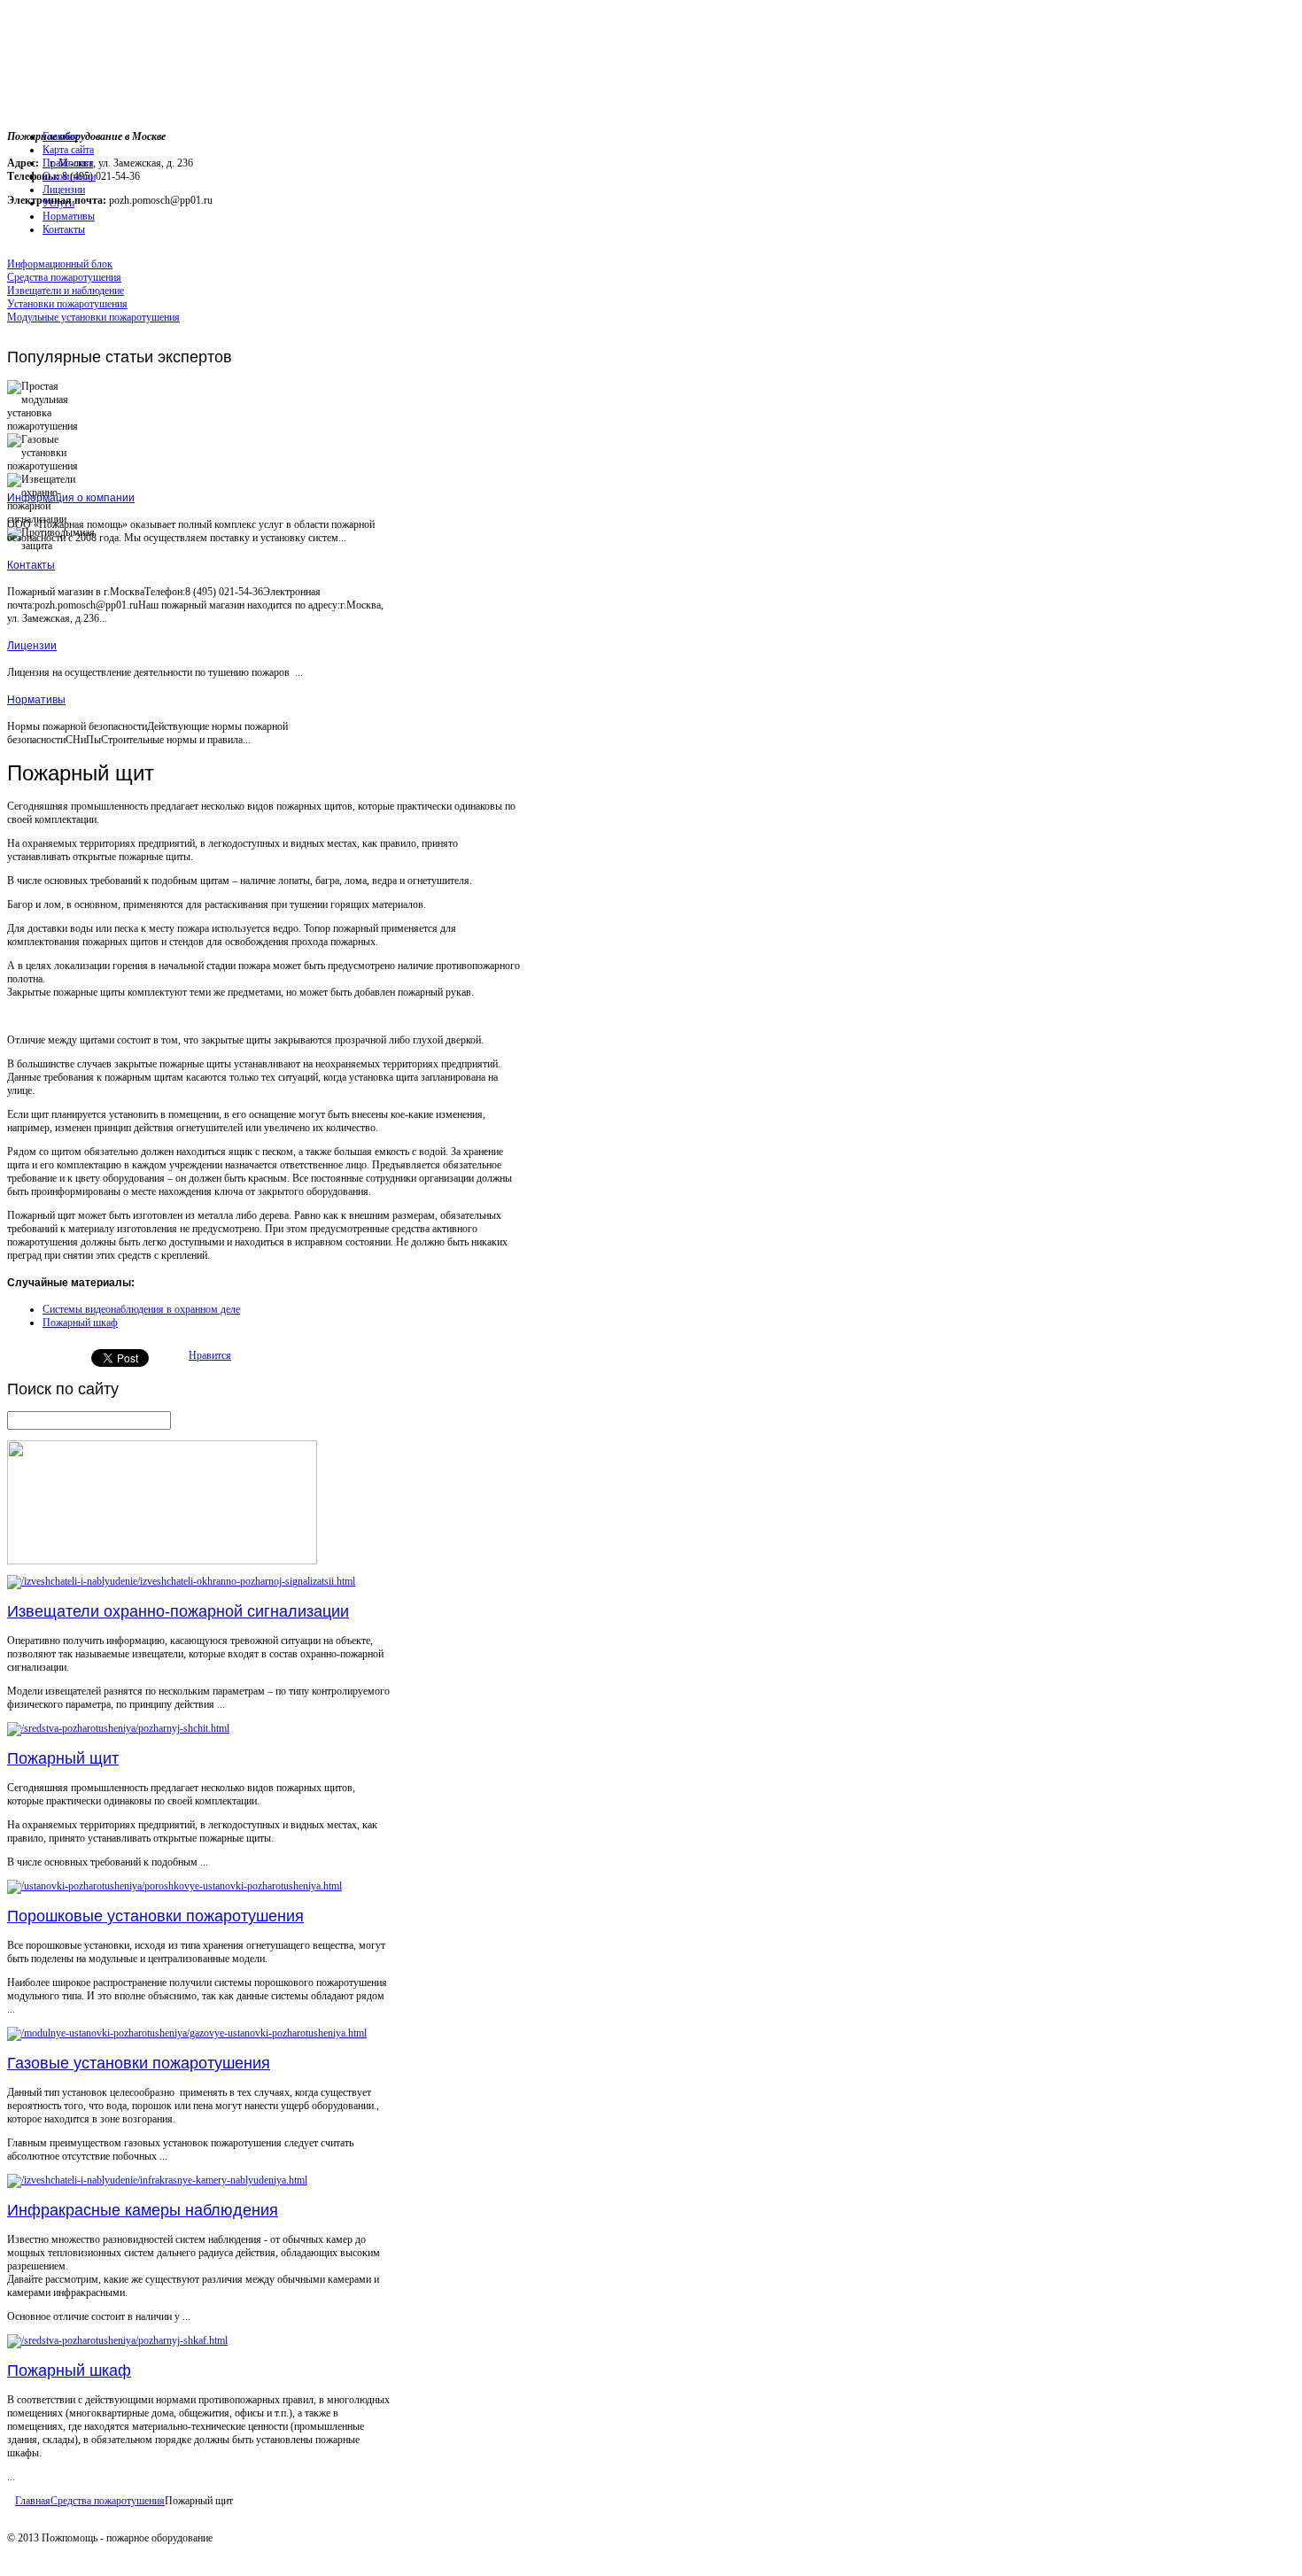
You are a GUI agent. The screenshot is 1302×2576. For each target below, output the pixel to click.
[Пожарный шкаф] (117, 2340)
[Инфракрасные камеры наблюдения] (157, 2180)
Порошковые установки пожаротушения (155, 1916)
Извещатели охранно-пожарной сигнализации (178, 1611)
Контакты (31, 565)
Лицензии (32, 646)
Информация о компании (71, 498)
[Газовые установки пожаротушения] (187, 2033)
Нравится (210, 1355)
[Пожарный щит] (118, 1728)
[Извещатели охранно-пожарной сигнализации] (181, 1581)
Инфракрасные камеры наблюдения (143, 2210)
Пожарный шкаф (80, 1323)
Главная (33, 2501)
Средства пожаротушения (108, 2501)
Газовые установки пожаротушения (139, 2063)
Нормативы (36, 700)
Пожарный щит (63, 1758)
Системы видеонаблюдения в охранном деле (141, 1309)
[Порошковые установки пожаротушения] (174, 1886)
